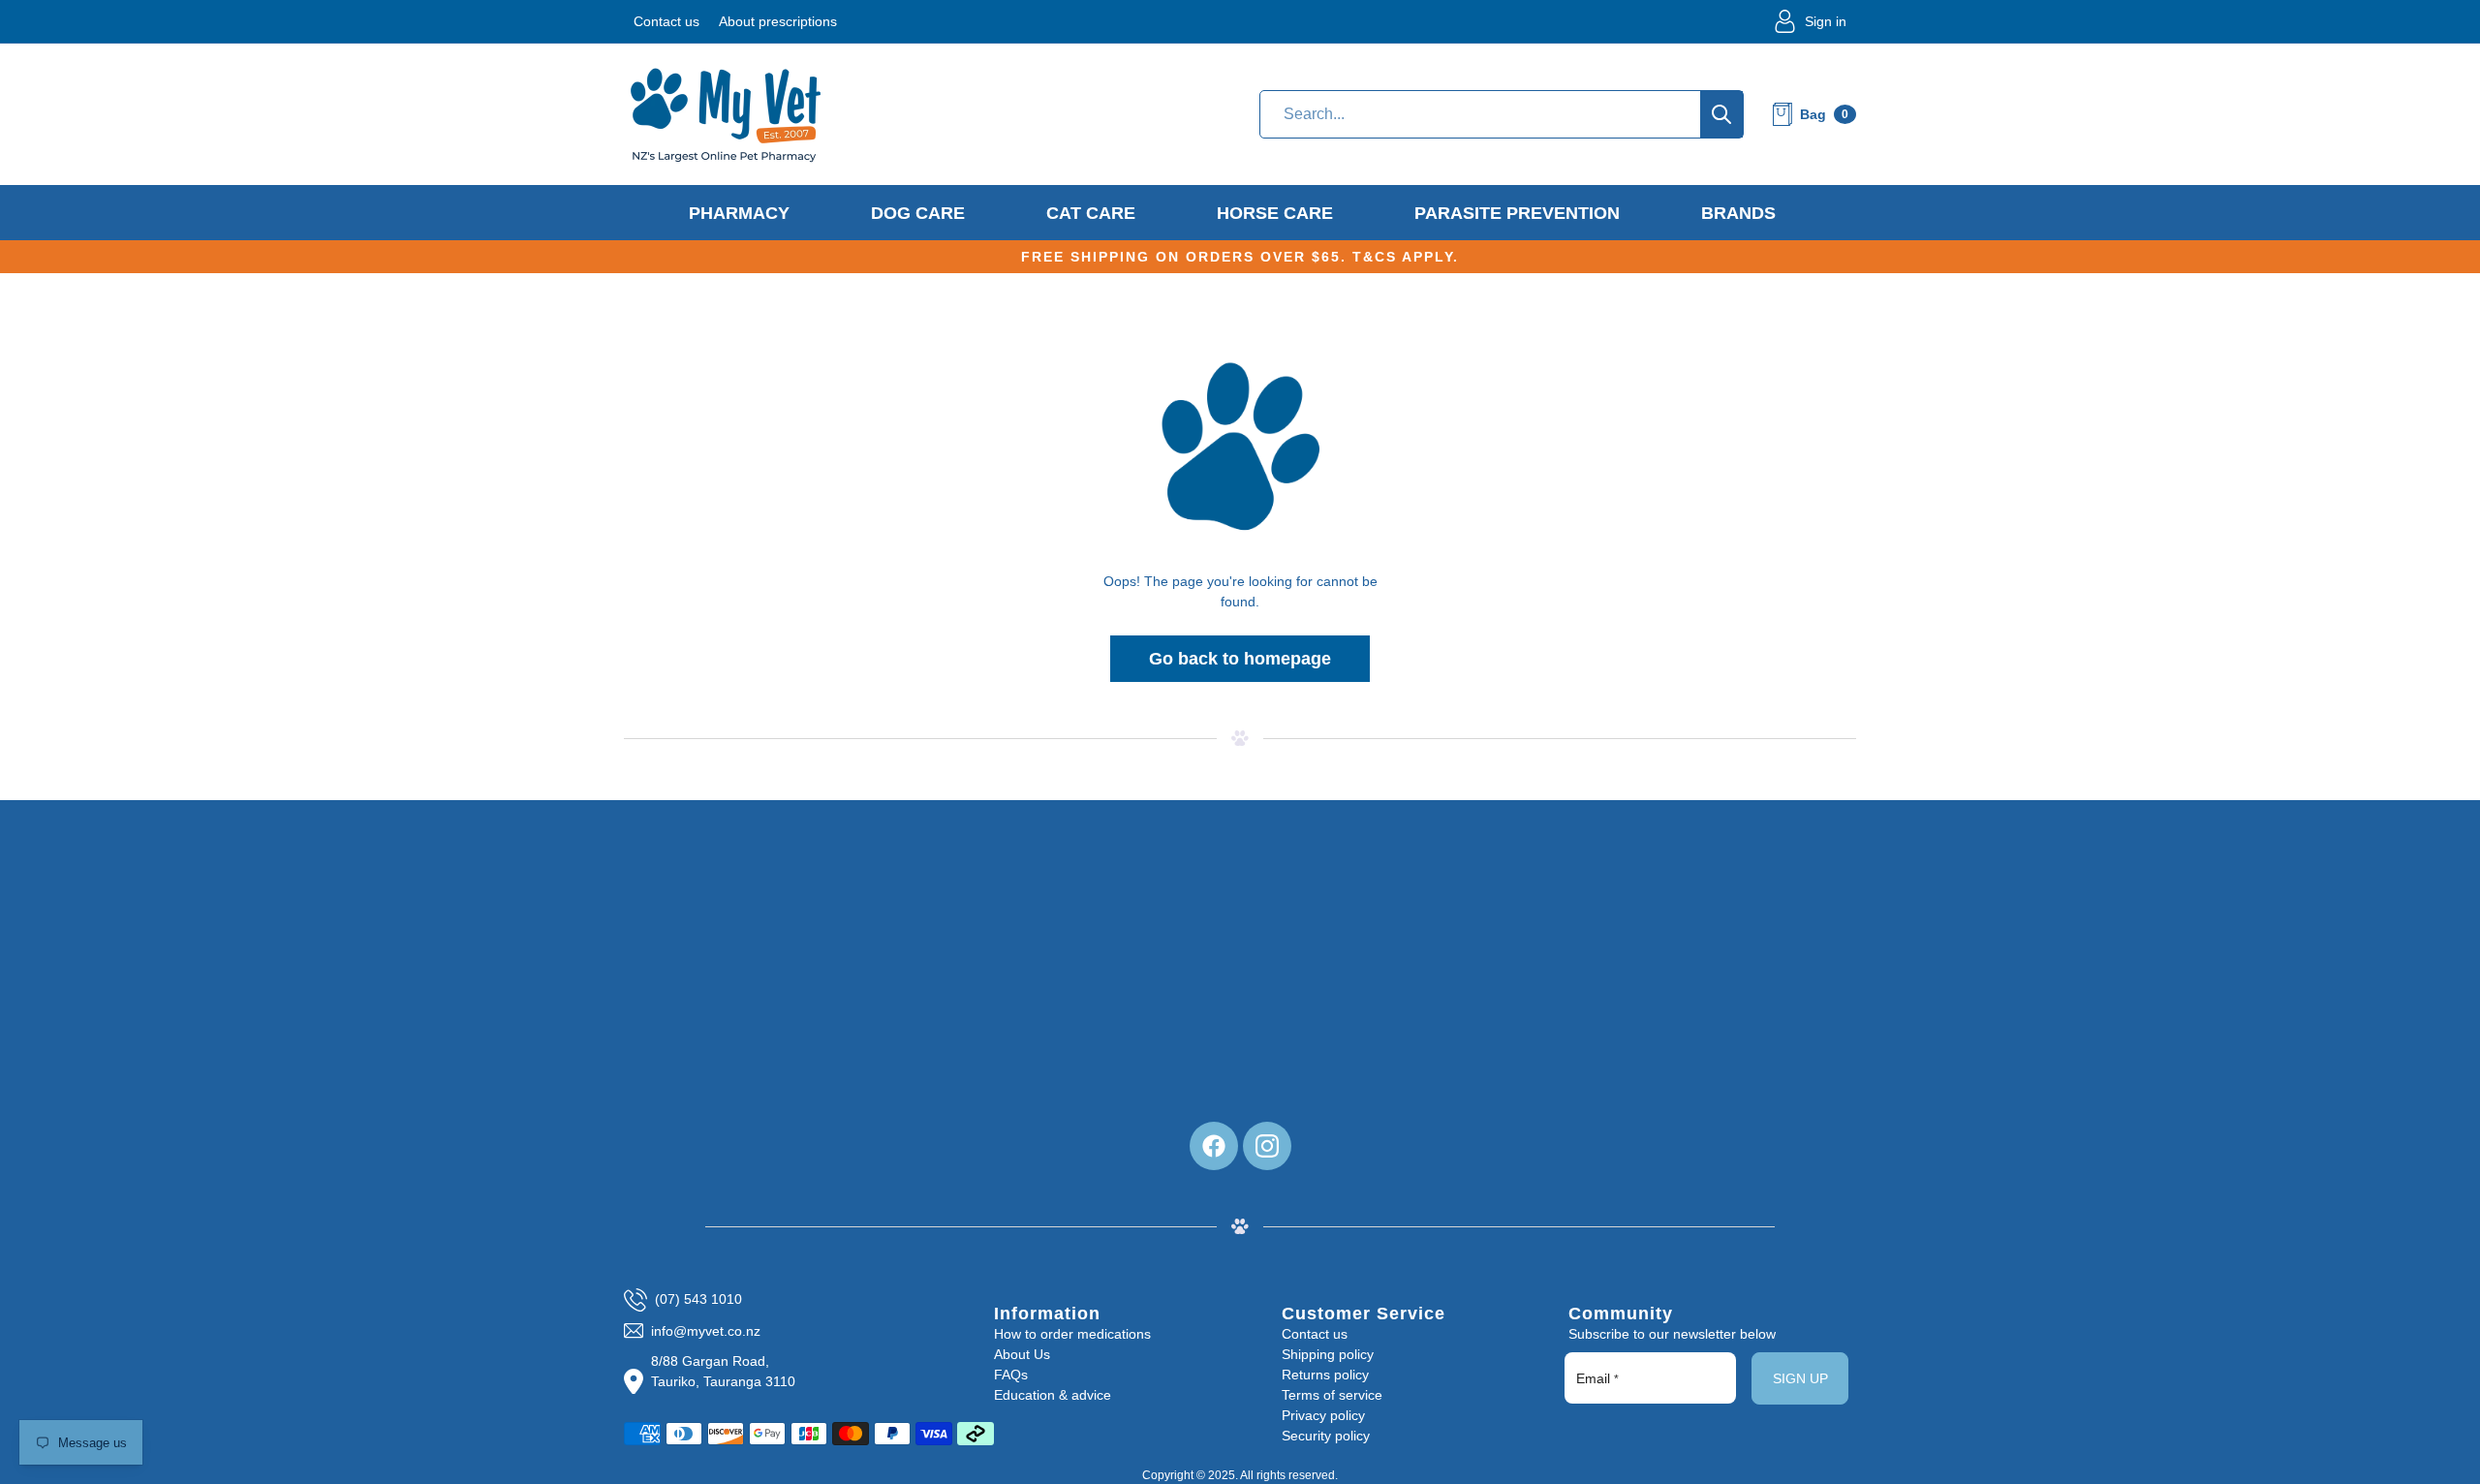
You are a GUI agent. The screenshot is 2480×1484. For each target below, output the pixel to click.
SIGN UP (1800, 1378)
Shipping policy (1328, 1354)
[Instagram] (1267, 1146)
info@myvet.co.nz (706, 1331)
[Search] (1721, 114)
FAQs (1011, 1375)
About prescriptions (778, 21)
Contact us (666, 21)
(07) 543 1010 (698, 1299)
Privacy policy (1323, 1415)
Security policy (1326, 1436)
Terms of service (1332, 1395)
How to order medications (1072, 1334)
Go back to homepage (1240, 659)
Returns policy (1325, 1375)
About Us (1022, 1354)
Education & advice (1053, 1395)
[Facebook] (1214, 1146)
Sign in (1826, 21)
